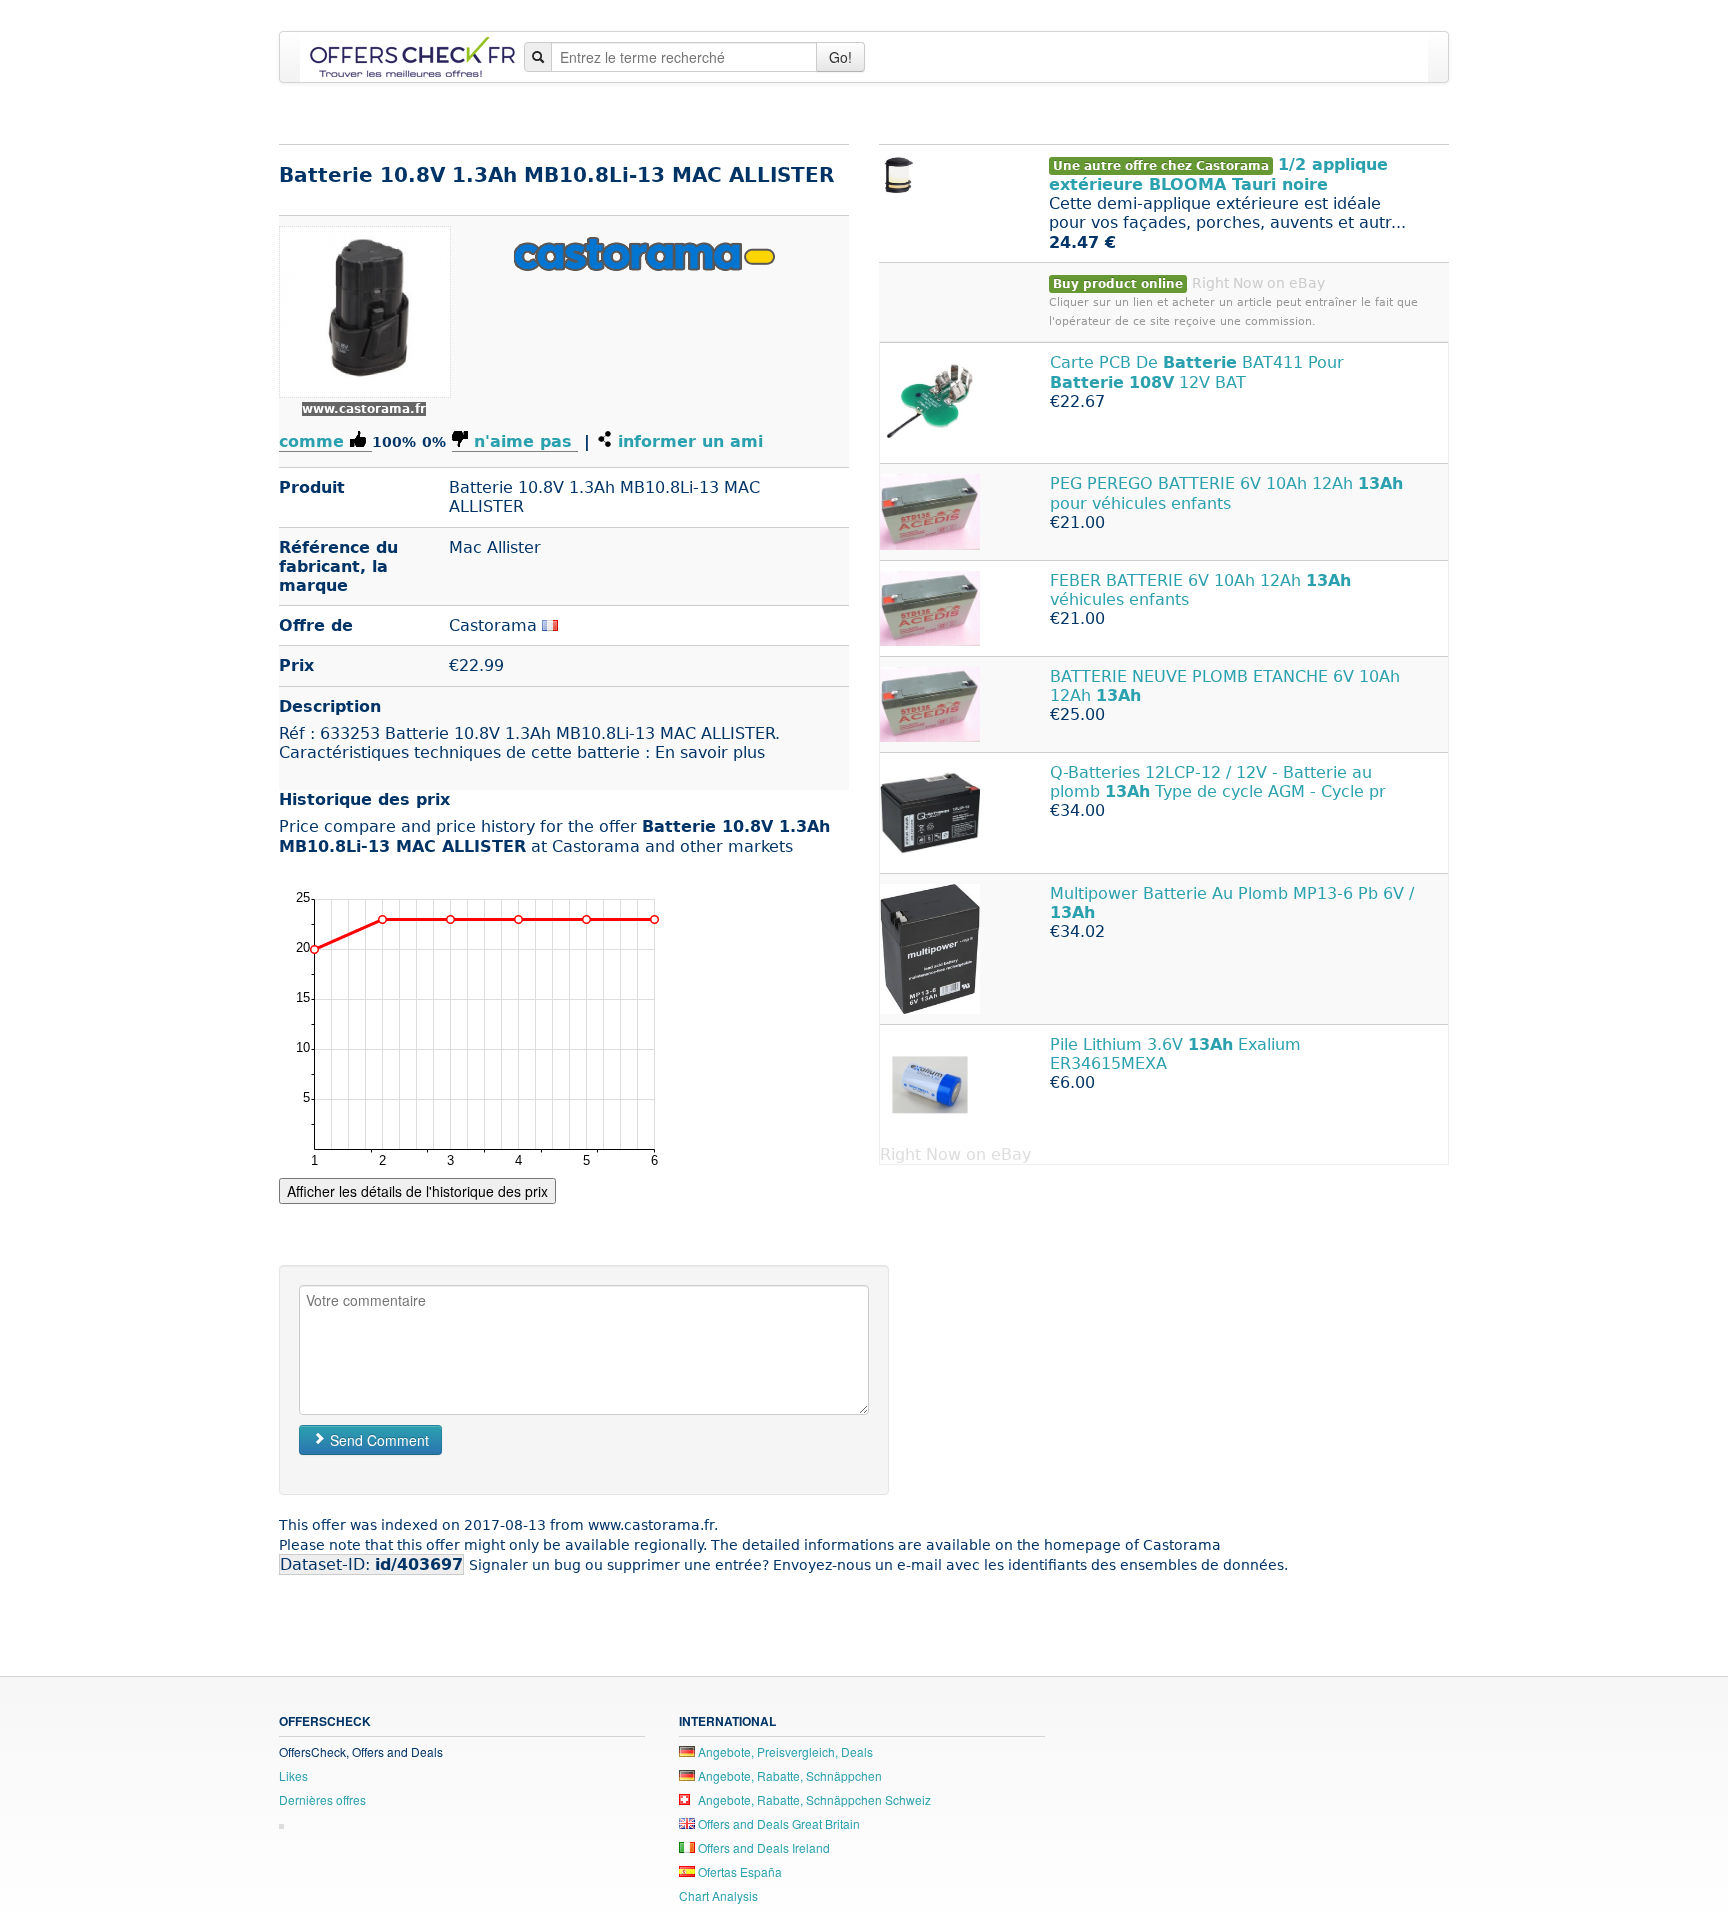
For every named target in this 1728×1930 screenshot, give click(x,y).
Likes (293, 1775)
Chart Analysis (718, 1895)
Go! (840, 57)
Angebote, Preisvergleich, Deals (784, 1751)
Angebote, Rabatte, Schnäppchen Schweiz (813, 1799)
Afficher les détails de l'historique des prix (417, 1191)
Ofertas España (738, 1871)
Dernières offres (322, 1799)
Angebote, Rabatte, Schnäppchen (788, 1775)
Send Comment (377, 1440)
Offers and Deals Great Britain (777, 1823)
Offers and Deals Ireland (762, 1847)
